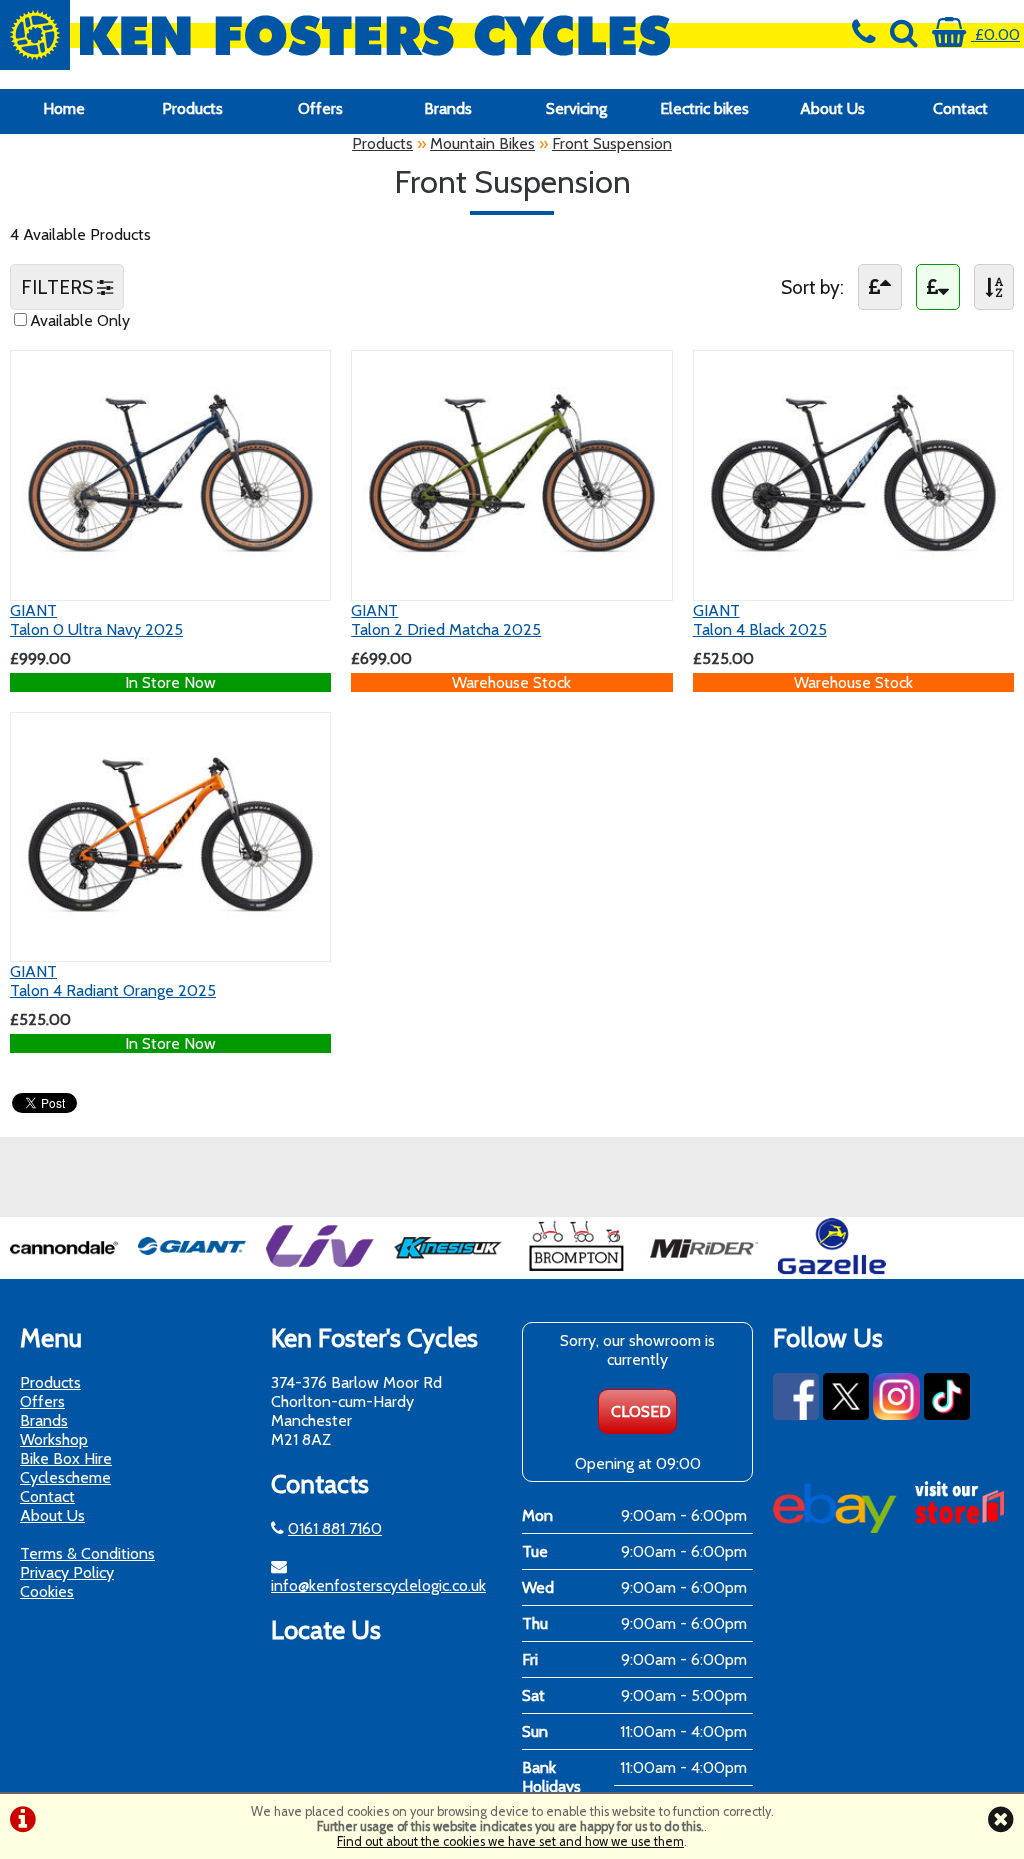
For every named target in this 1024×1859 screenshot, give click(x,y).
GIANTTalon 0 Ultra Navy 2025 (96, 620)
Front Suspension (612, 143)
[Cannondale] (64, 1269)
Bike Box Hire (66, 1458)
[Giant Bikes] (192, 1269)
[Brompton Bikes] (576, 1269)
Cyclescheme (65, 1477)
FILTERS (59, 287)
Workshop (54, 1439)
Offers (320, 108)
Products (192, 108)
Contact (960, 108)
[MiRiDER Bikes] (704, 1269)
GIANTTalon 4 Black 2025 (760, 620)
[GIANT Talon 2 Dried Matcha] (511, 580)
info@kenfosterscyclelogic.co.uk (378, 1585)
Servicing (576, 108)
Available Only (80, 320)
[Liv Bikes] (320, 1269)
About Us (832, 108)
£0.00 (995, 34)
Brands (448, 108)
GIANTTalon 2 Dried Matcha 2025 (446, 620)
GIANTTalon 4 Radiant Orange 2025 (113, 981)
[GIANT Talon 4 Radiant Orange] (170, 941)
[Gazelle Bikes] (832, 1269)
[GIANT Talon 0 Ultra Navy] (170, 580)
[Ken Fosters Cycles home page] (384, 35)
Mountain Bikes (482, 143)
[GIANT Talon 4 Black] (853, 580)
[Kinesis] (448, 1269)
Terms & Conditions (87, 1553)
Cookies (47, 1591)
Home (64, 108)
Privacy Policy (67, 1572)
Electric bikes (704, 108)
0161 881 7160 (335, 1528)
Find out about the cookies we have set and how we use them (510, 1841)
